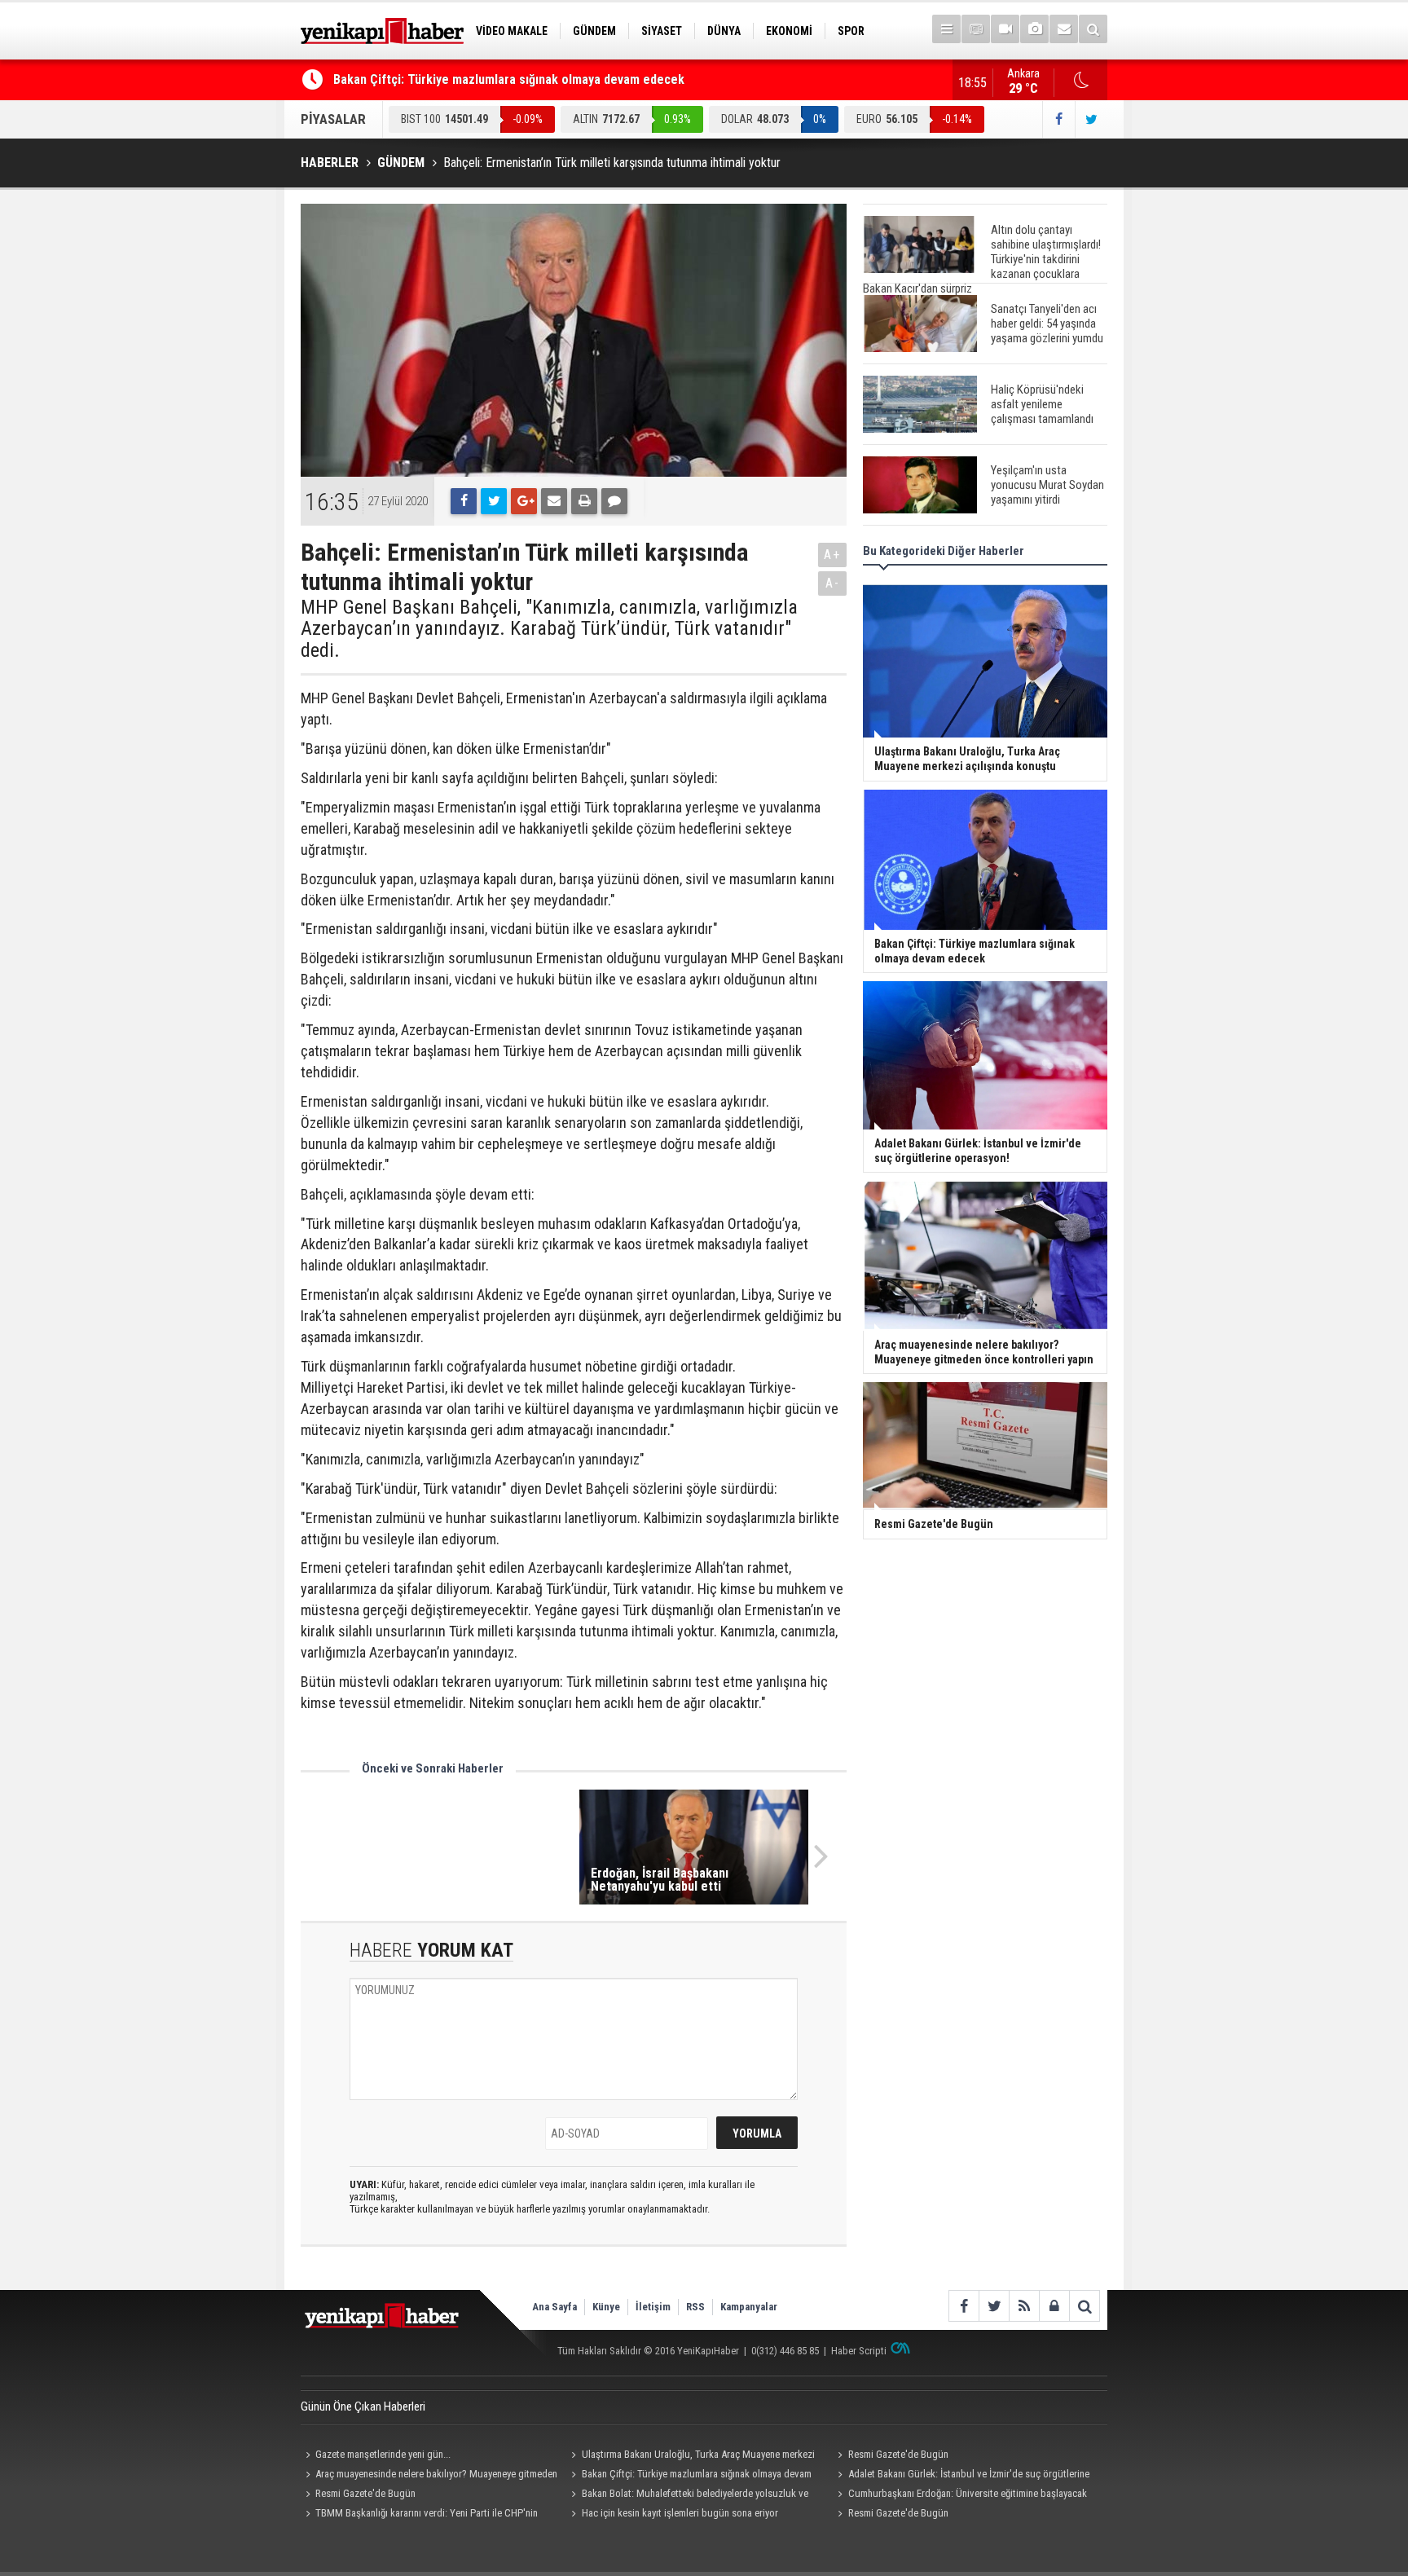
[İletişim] (1064, 29)
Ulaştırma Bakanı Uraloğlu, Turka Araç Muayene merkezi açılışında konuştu (691, 2456)
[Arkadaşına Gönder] (554, 501)
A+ (832, 555)
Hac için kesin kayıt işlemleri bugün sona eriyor (680, 2513)
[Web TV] (1005, 29)
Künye (606, 2307)
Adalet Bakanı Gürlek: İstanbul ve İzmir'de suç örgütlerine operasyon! (961, 2476)
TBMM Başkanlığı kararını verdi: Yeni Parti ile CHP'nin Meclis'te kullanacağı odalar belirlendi (419, 2515)
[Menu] (946, 29)
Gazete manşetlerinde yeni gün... (383, 2454)
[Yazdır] (584, 501)
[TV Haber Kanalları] (976, 29)
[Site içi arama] (1093, 29)
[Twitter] (494, 501)
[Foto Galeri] (1034, 29)
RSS (695, 2307)
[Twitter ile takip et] (1091, 119)
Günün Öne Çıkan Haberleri (363, 2406)
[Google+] (524, 501)
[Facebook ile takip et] (1058, 119)
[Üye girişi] (1054, 2306)
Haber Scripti (859, 2351)
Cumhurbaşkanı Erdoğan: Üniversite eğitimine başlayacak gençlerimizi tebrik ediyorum (959, 2495)
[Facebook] (464, 501)
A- (833, 583)
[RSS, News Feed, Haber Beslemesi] (1024, 2306)
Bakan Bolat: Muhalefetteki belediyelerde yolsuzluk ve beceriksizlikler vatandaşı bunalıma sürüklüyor (688, 2495)
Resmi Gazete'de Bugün (898, 2454)
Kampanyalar (749, 2307)
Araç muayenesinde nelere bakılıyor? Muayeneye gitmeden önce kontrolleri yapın (429, 2476)
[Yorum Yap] (614, 501)
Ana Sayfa (554, 2307)
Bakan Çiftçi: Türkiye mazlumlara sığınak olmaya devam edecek (509, 79)
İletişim (653, 2307)
